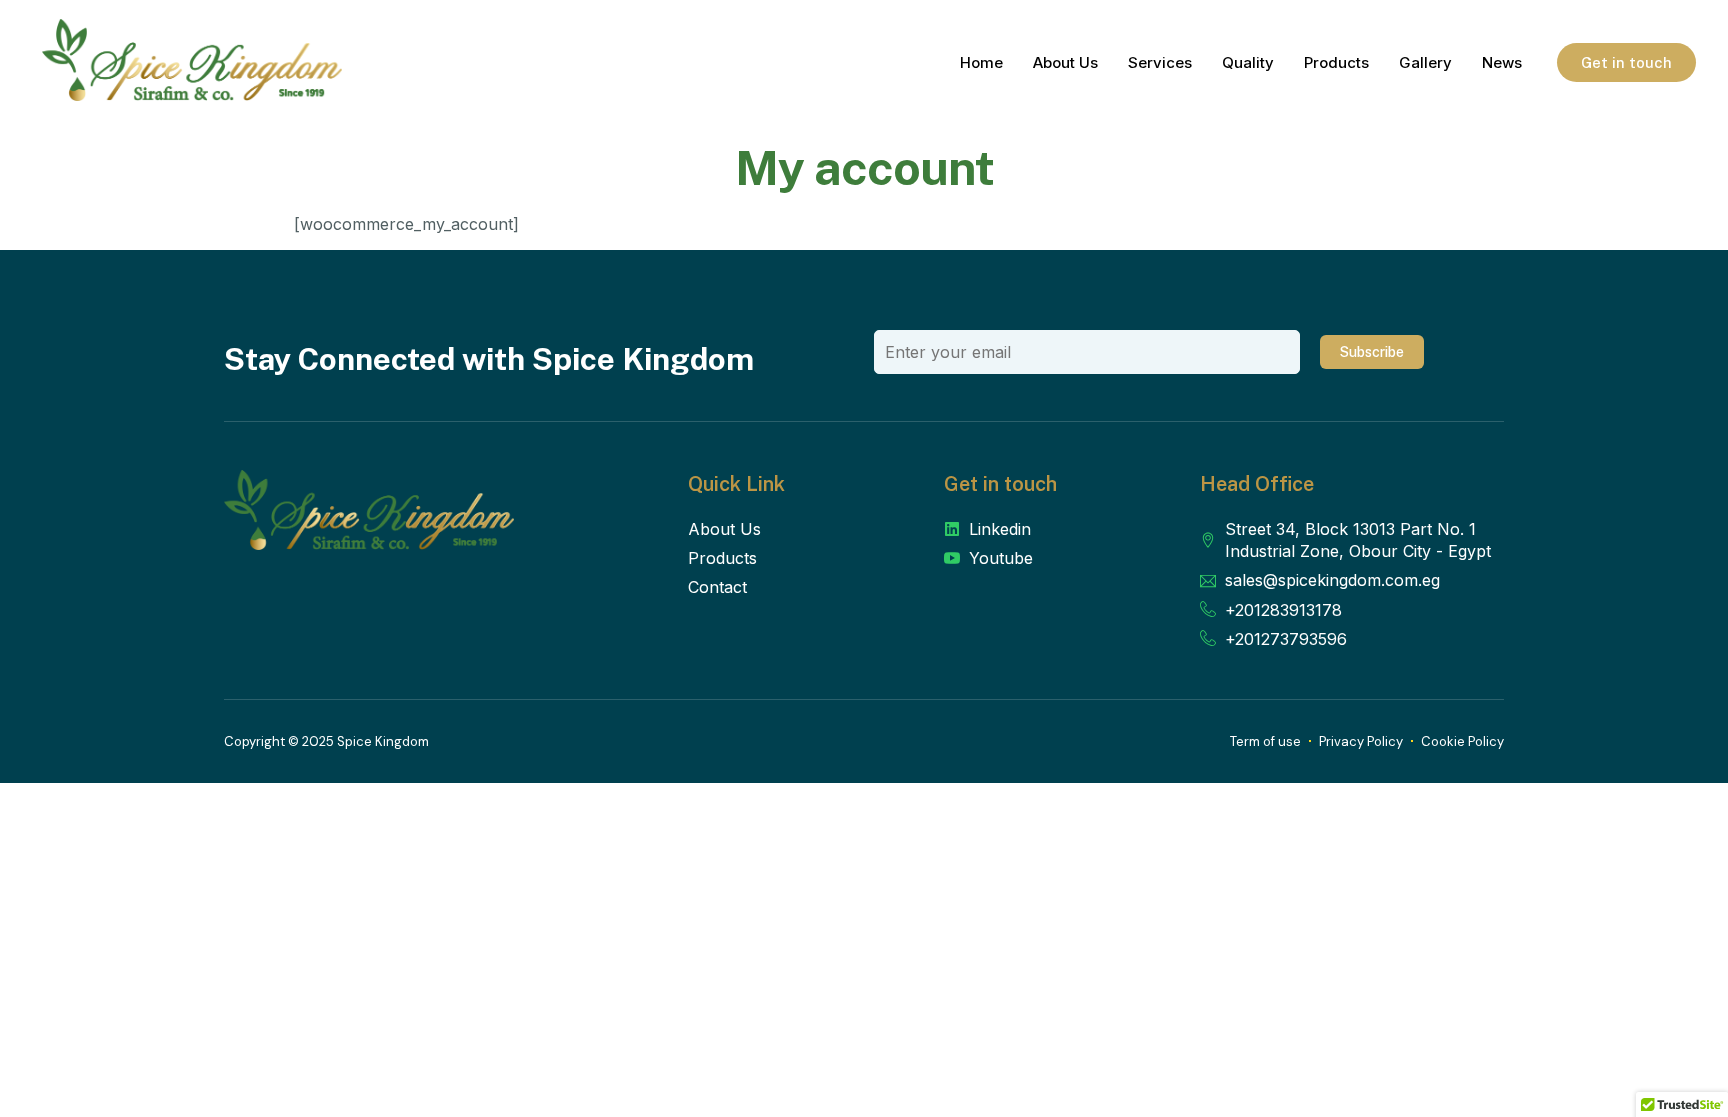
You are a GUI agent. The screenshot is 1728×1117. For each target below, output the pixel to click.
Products (1336, 62)
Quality (1248, 62)
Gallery (1425, 62)
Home (981, 62)
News (1502, 62)
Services (1160, 62)
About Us (1065, 62)
